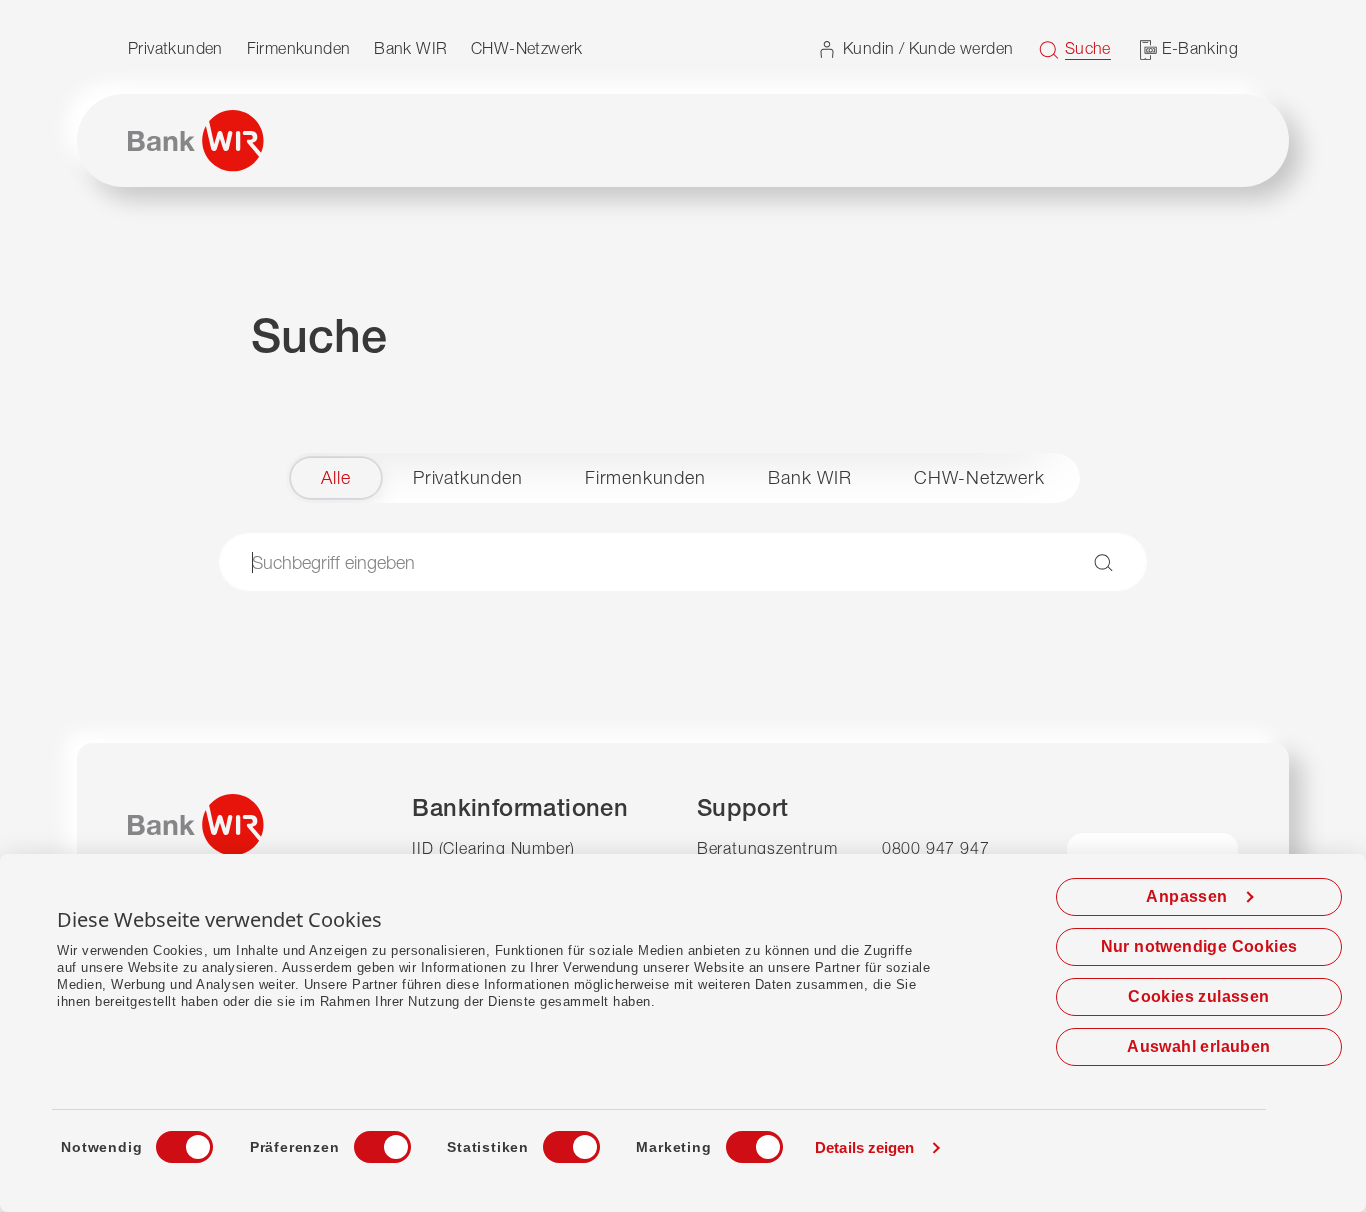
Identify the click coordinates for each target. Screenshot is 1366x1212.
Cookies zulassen (1198, 996)
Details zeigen (864, 1147)
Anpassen (1186, 896)
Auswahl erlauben (1198, 1046)
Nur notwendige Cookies (1199, 946)
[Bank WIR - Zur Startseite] (196, 141)
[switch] (364, 1141)
